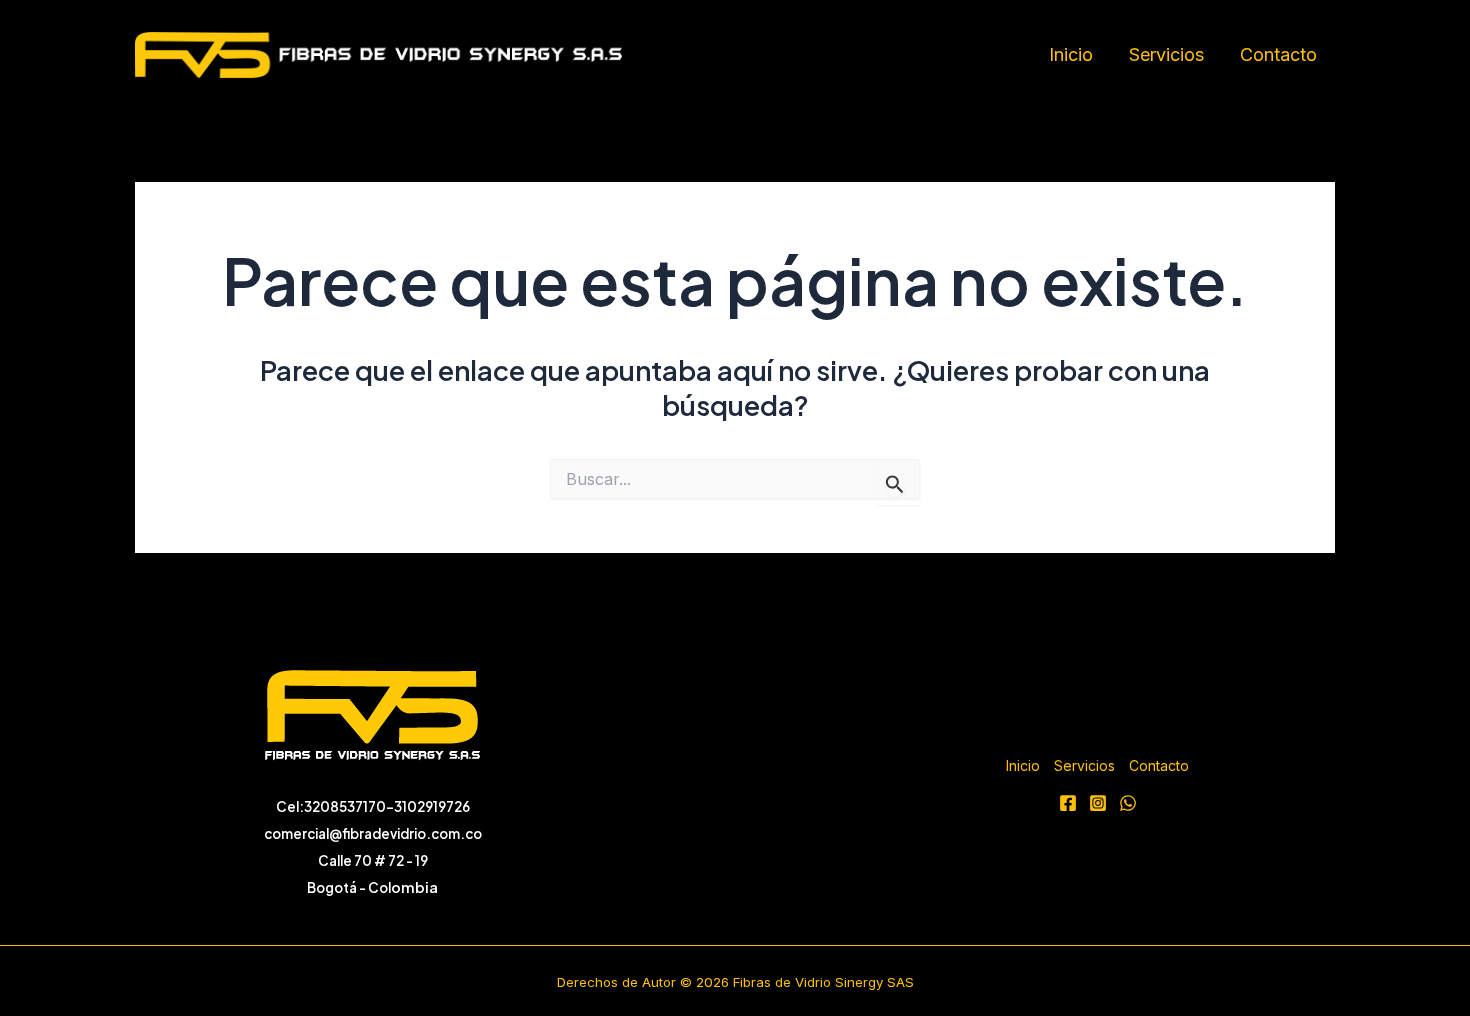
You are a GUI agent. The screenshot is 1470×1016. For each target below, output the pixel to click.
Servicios (1166, 54)
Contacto (1278, 54)
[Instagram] (1098, 803)
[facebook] (1068, 803)
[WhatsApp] (1128, 803)
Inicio (1071, 54)
